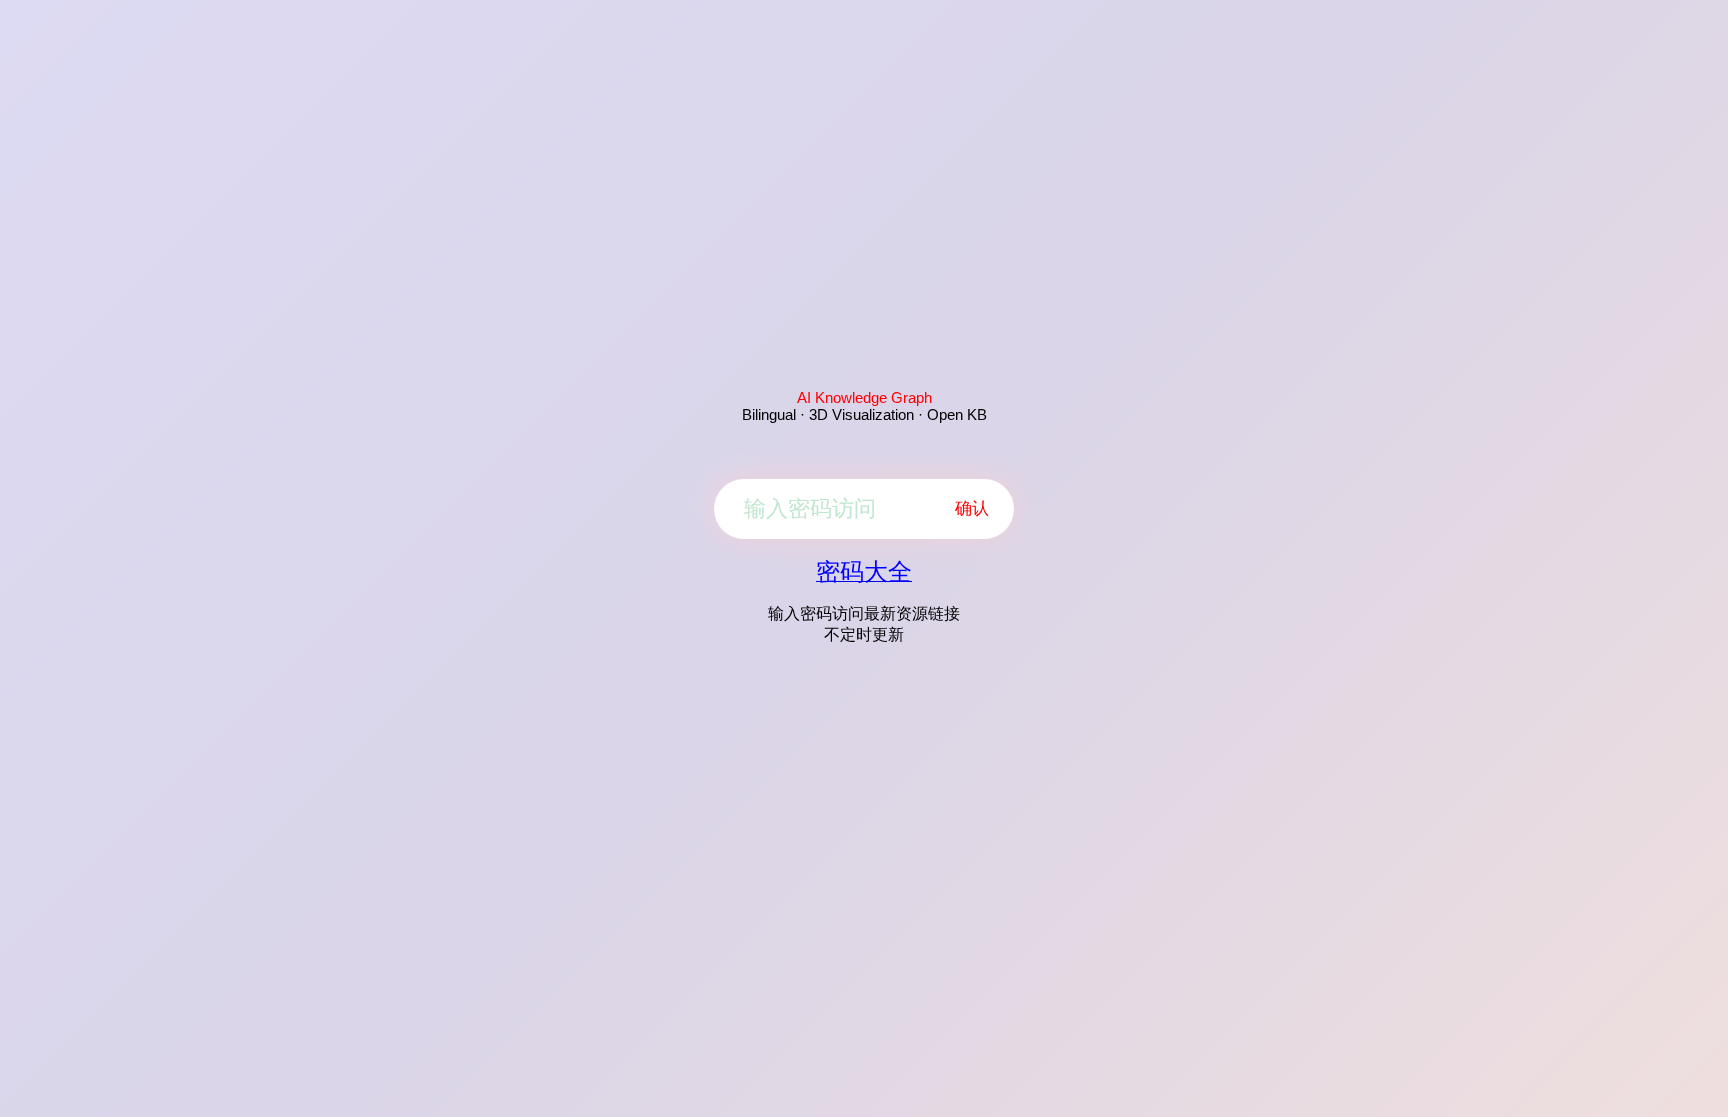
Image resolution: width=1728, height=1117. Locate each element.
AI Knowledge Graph (864, 397)
